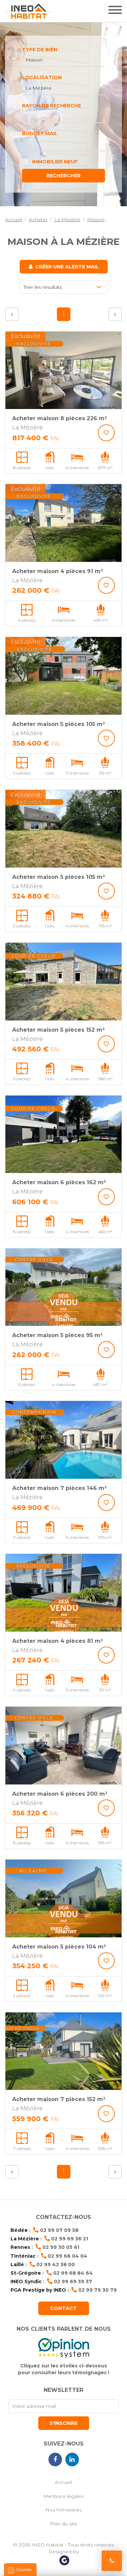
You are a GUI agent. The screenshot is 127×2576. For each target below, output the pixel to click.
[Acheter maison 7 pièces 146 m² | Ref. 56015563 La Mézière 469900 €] (63, 1440)
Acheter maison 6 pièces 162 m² (59, 1182)
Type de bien (40, 50)
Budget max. (40, 134)
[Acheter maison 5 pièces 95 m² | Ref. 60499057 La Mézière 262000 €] (63, 1287)
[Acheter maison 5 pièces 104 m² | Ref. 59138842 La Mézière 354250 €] (63, 1898)
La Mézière (25, 2239)
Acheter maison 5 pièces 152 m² (58, 1030)
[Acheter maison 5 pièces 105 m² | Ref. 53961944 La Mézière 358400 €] (63, 676)
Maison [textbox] (34, 60)
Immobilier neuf (55, 162)
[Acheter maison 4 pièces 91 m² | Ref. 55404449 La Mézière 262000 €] (63, 523)
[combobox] (63, 60)
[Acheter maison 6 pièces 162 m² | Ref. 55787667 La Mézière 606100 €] (63, 1134)
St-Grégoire (26, 2273)
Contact (63, 2308)
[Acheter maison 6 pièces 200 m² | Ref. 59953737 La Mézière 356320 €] (63, 1746)
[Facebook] (55, 2459)
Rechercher (63, 176)
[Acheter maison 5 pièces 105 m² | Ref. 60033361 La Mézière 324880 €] (63, 829)
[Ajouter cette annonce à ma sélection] (106, 433)
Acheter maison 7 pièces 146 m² (59, 1488)
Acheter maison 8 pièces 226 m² (60, 418)
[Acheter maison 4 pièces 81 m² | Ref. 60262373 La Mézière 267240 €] (63, 1593)
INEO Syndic (26, 2281)
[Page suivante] (115, 314)
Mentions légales (63, 2496)
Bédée (19, 2230)
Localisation (42, 77)
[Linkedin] (72, 2459)
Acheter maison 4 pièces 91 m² (58, 571)
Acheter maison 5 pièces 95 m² (57, 1335)
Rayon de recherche (51, 106)
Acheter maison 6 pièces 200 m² (60, 1794)
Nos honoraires (63, 2510)
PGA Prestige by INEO (38, 2290)
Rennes (20, 2247)
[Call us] (112, 2561)
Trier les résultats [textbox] (43, 287)
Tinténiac (23, 2256)
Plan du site (63, 2524)
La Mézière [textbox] (38, 88)
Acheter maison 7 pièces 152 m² (59, 2099)
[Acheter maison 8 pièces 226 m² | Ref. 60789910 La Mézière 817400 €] (63, 370)
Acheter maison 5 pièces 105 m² (59, 724)
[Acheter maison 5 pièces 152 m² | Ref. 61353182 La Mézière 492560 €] (63, 982)
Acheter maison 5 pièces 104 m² (59, 1947)
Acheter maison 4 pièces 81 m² (58, 1641)
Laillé (17, 2264)
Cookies (24, 2569)
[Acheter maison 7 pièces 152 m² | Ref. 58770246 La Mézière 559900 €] (63, 2051)
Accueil (63, 2482)
